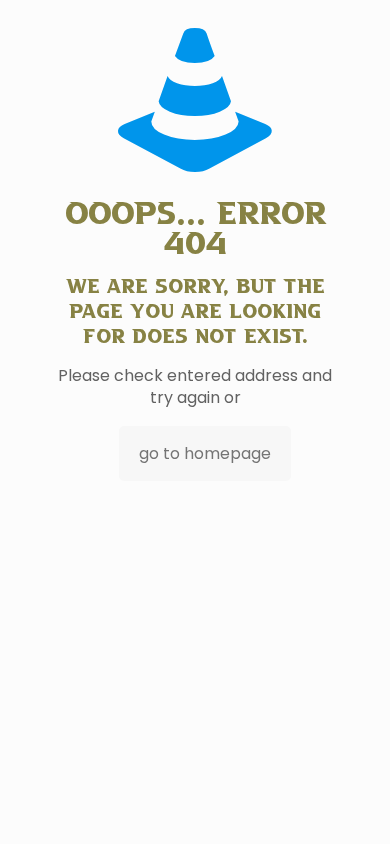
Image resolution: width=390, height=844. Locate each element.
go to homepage (205, 453)
